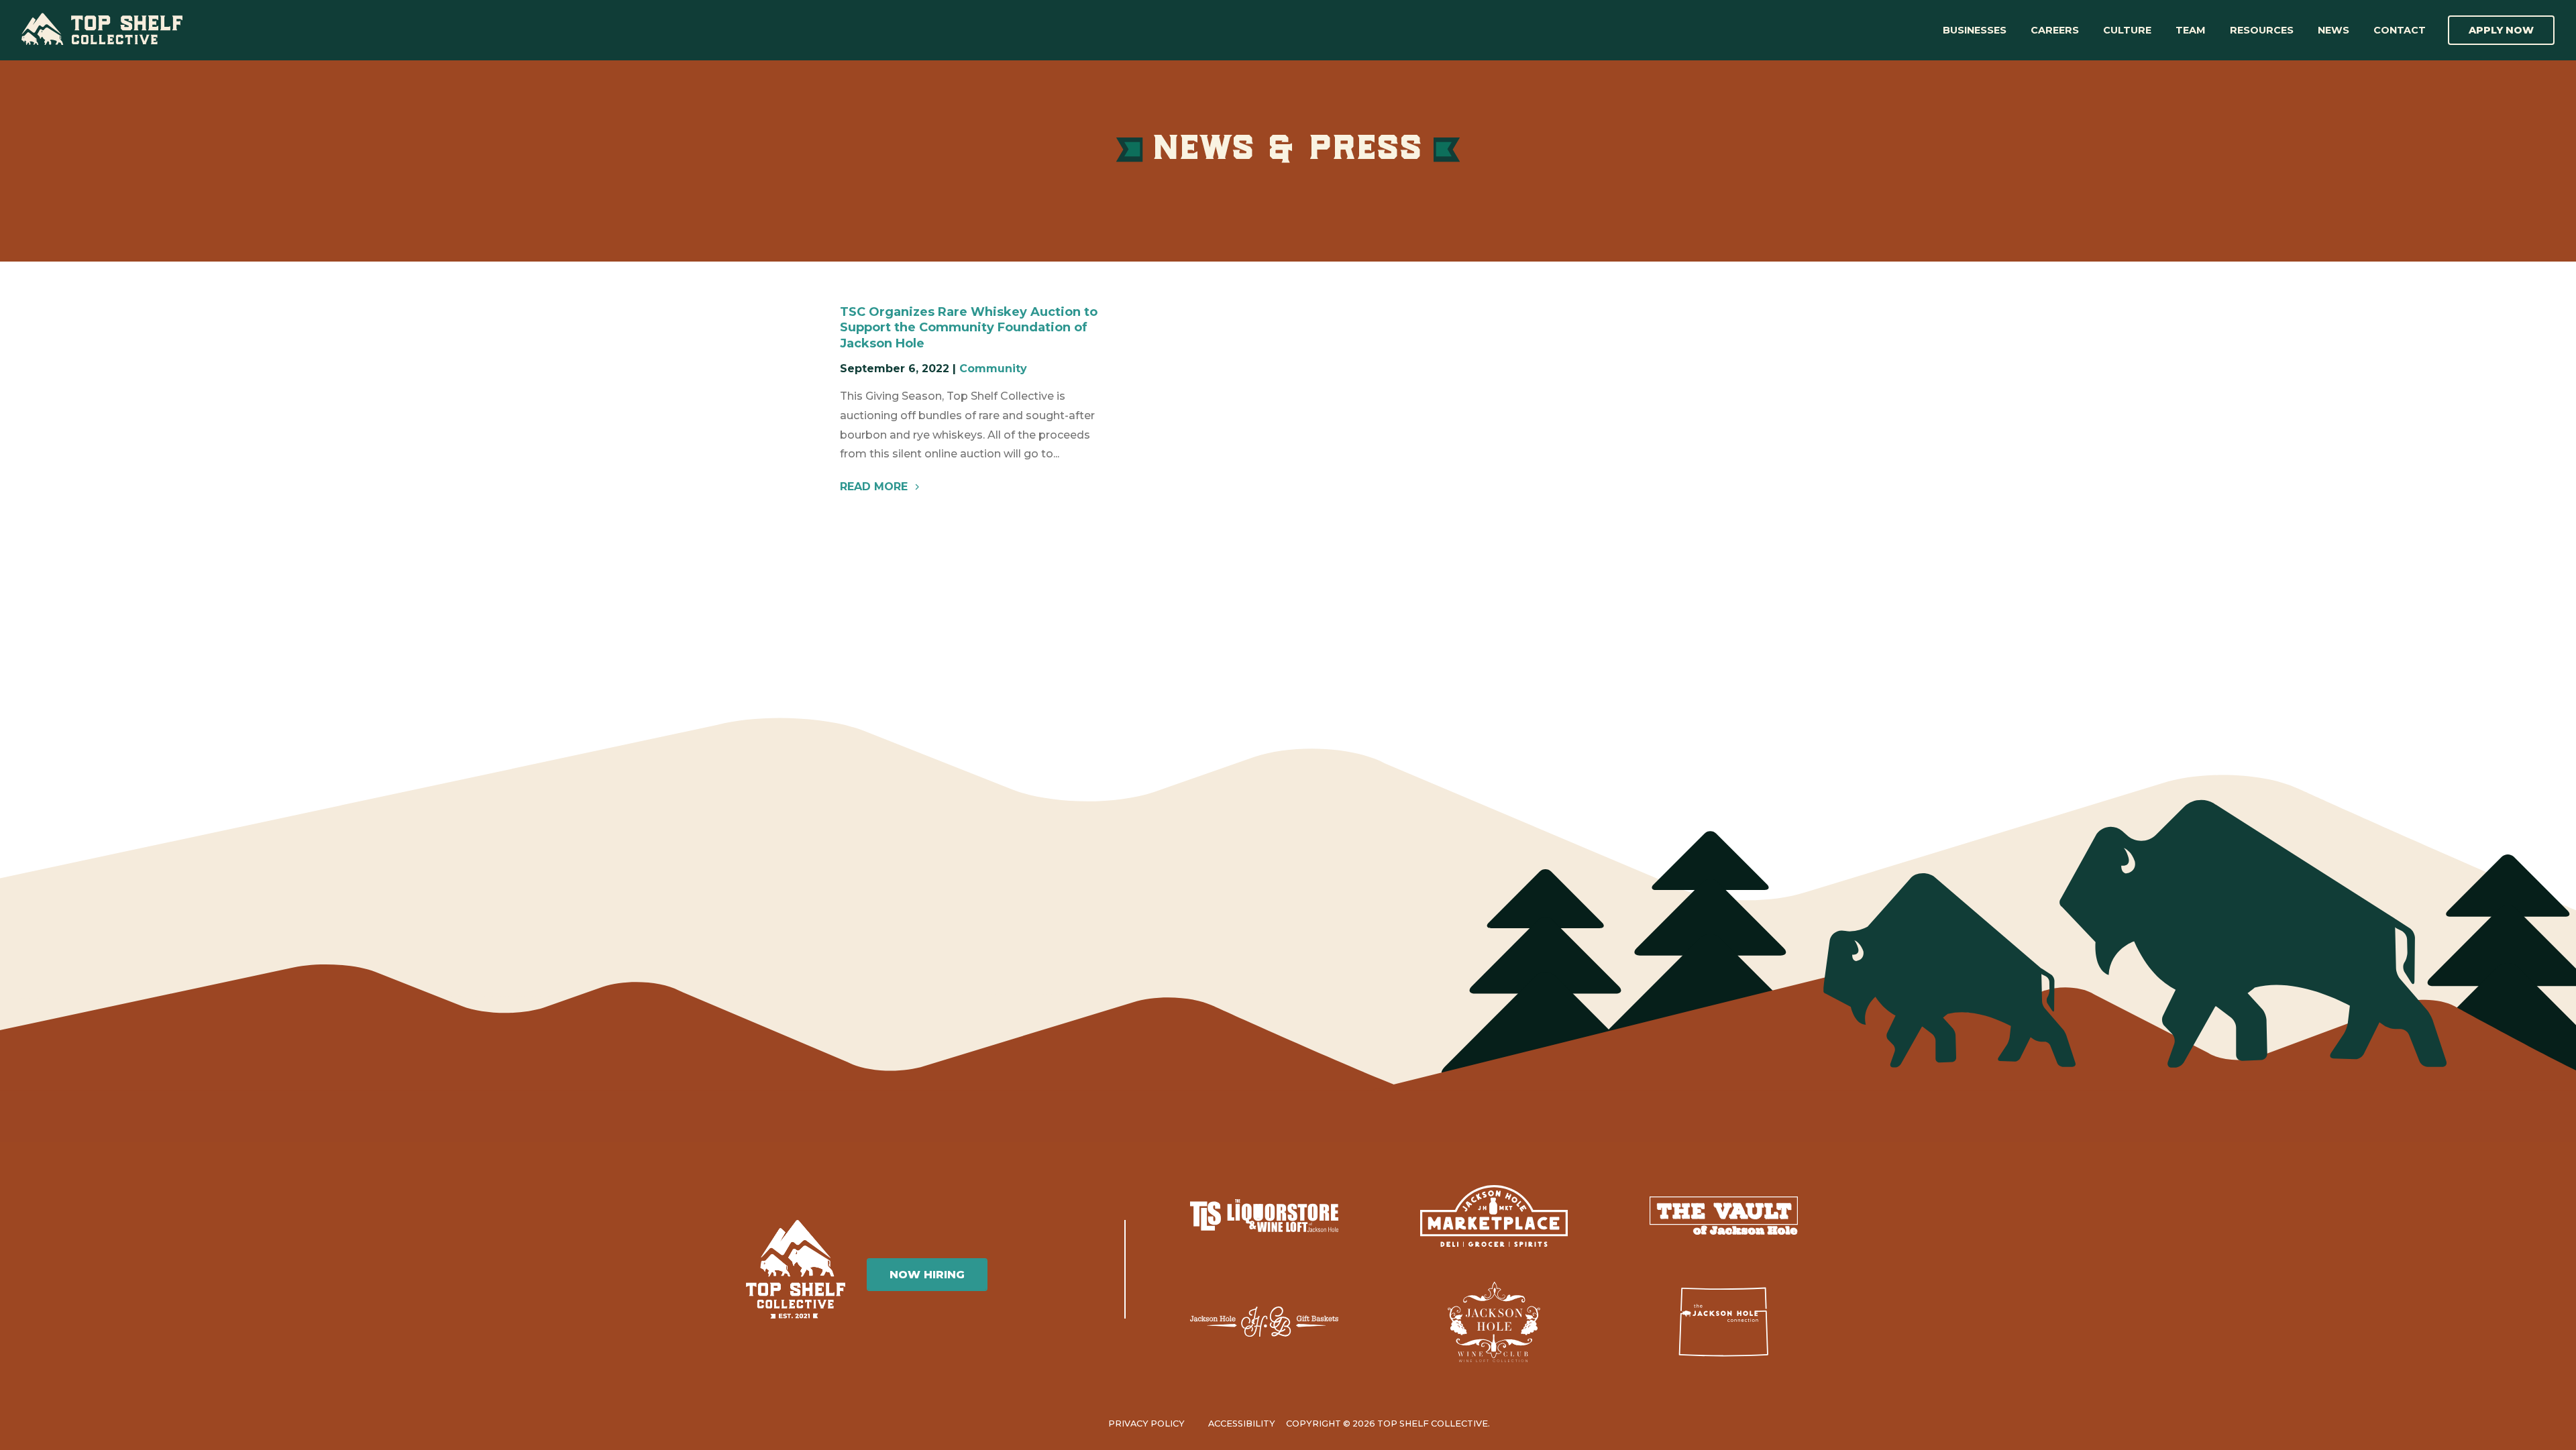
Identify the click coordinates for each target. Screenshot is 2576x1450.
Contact (2400, 30)
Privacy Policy (1146, 1424)
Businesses (1975, 30)
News (2333, 30)
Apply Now (2501, 30)
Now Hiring (927, 1275)
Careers (2055, 30)
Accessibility (1242, 1424)
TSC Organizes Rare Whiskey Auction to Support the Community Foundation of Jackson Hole (969, 328)
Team (2191, 30)
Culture (2127, 30)
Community (993, 369)
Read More (874, 487)
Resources (2262, 30)
